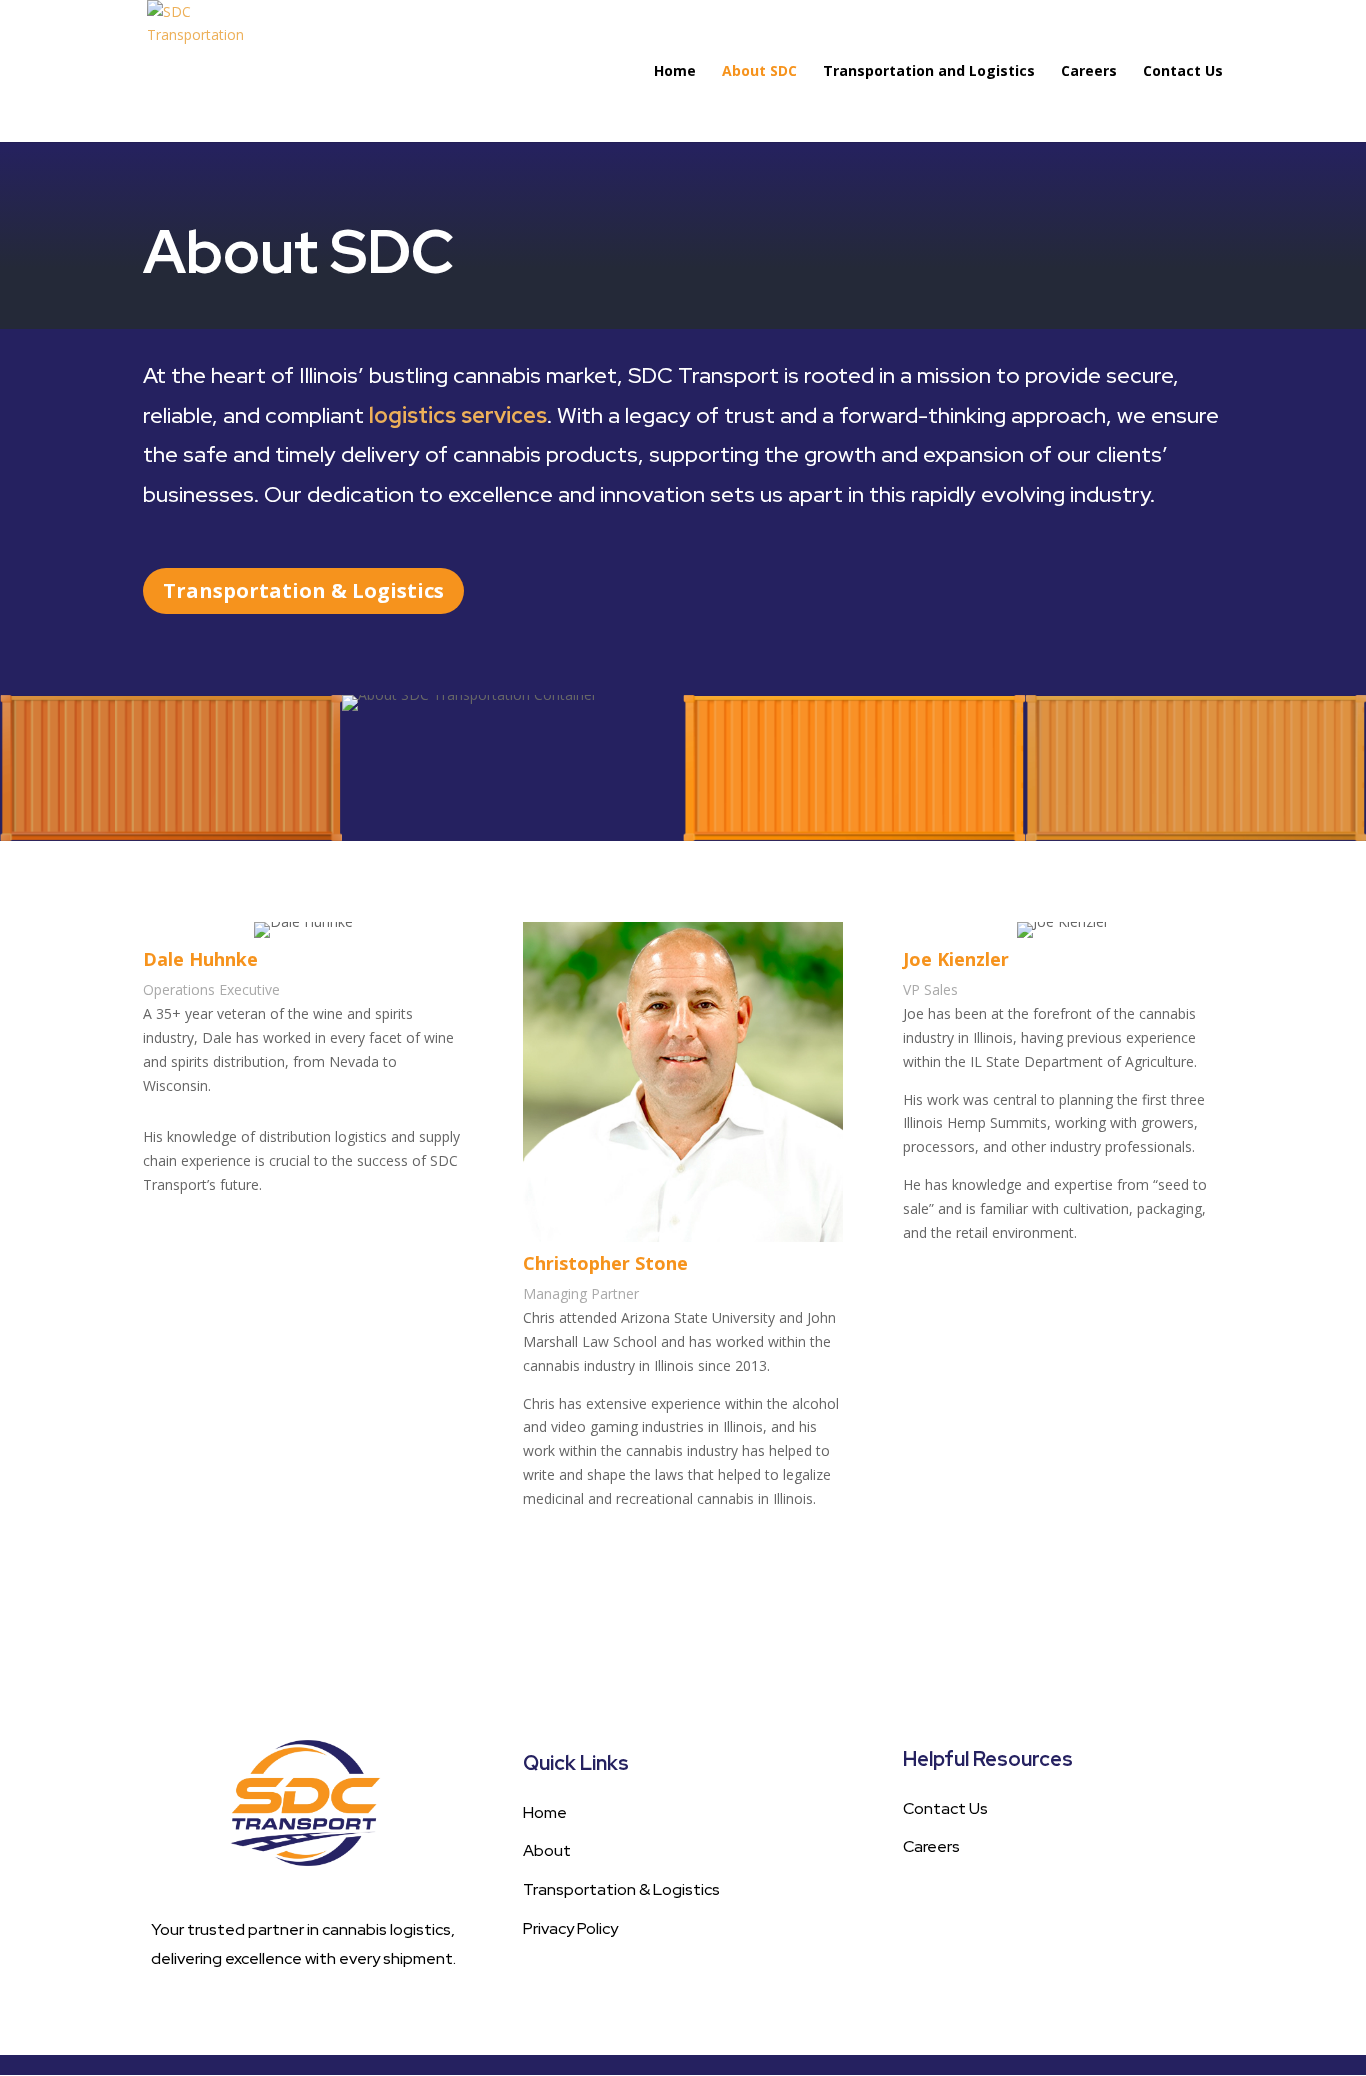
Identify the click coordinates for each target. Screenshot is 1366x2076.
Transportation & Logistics (303, 590)
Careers (1089, 72)
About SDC (759, 72)
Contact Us (1183, 72)
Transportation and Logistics (929, 72)
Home (675, 72)
